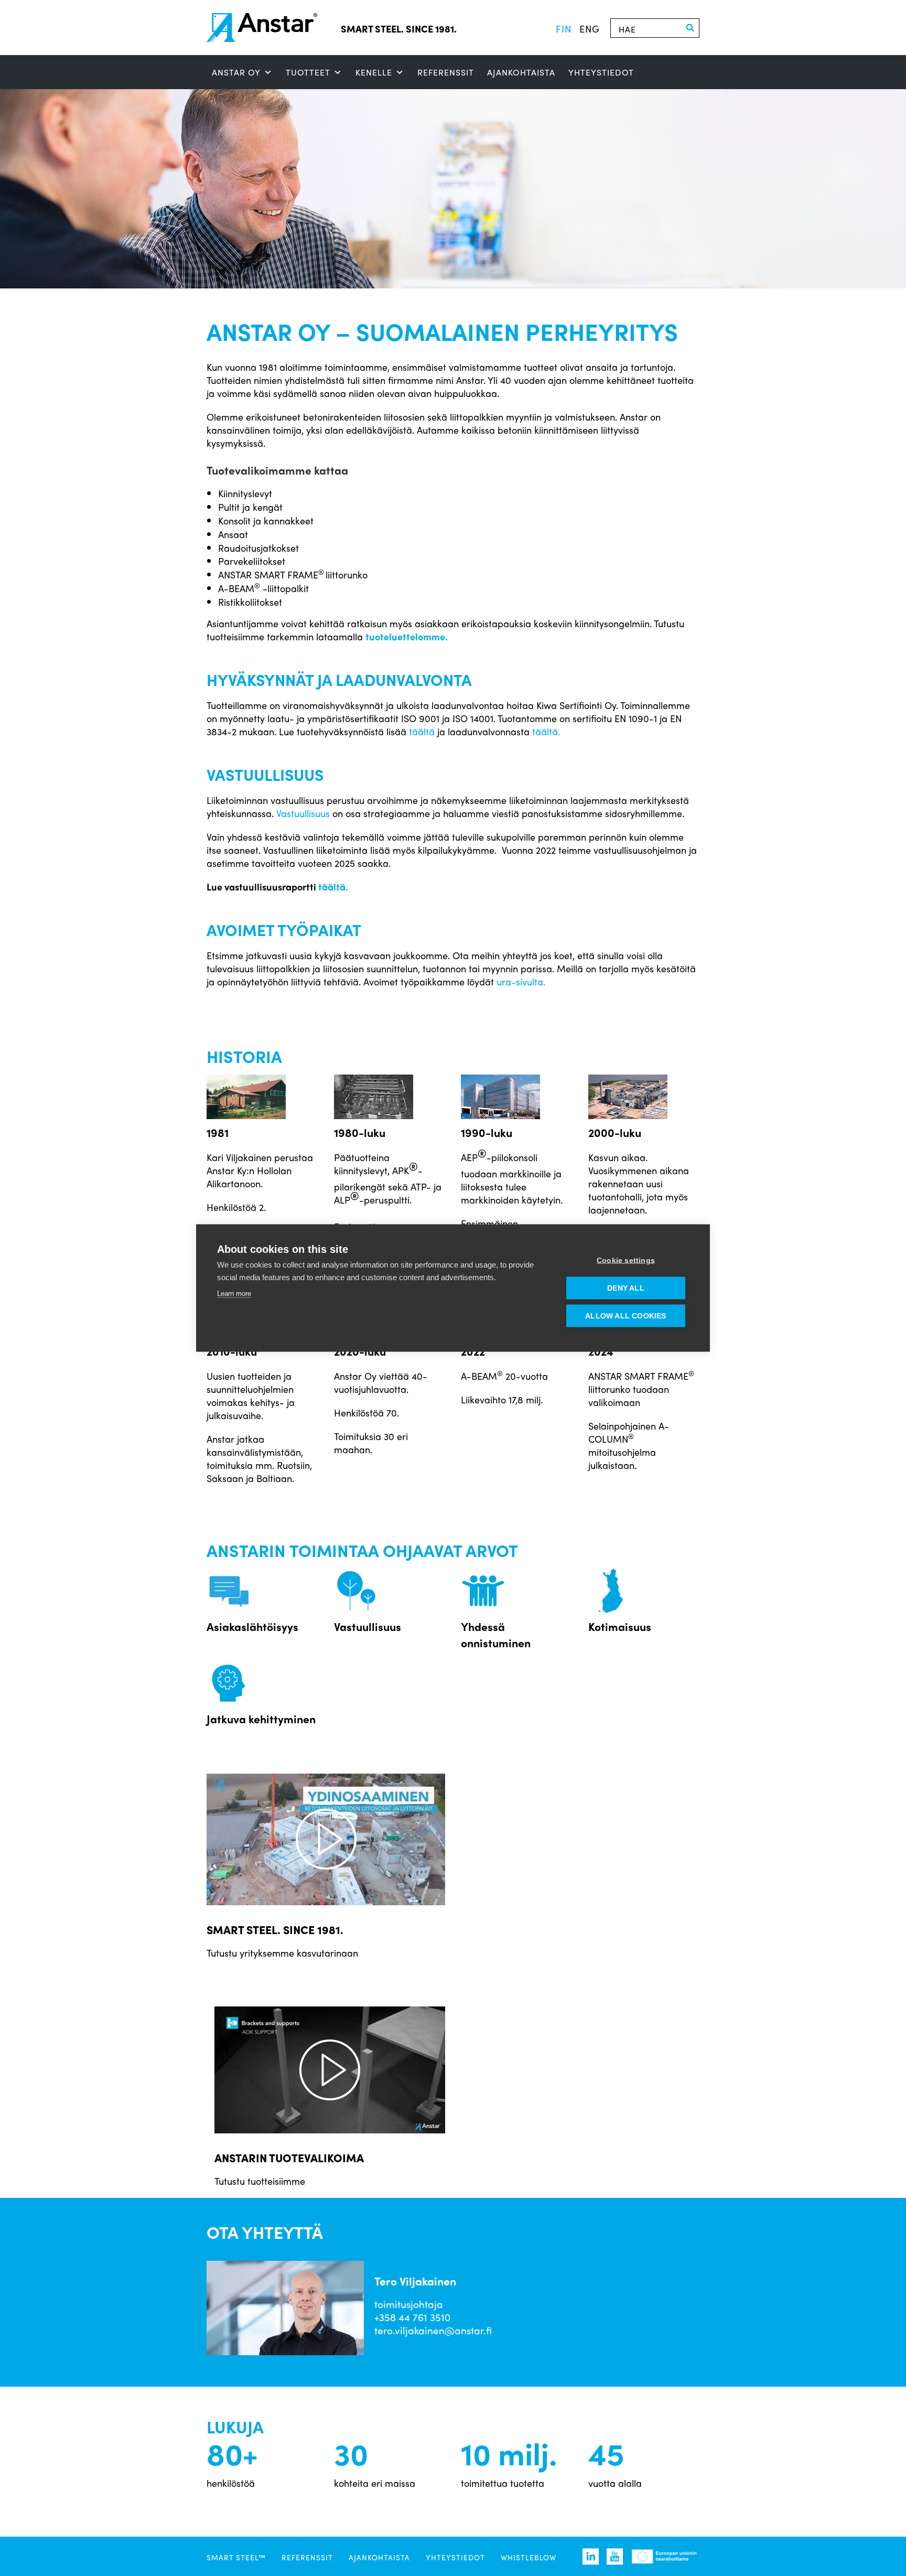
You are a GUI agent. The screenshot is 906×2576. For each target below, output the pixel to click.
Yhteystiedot (601, 72)
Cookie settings (626, 1260)
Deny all (626, 1288)
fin (564, 28)
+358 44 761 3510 (412, 2317)
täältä (422, 731)
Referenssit (446, 72)
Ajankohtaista (521, 72)
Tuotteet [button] (308, 72)
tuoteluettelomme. (408, 636)
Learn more (234, 1294)
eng (590, 28)
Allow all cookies (625, 1316)
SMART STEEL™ (236, 2557)
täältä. (546, 731)
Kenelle (374, 72)
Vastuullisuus (303, 813)
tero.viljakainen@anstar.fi (433, 2330)
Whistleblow (528, 2557)
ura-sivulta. (521, 981)
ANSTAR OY (236, 72)
